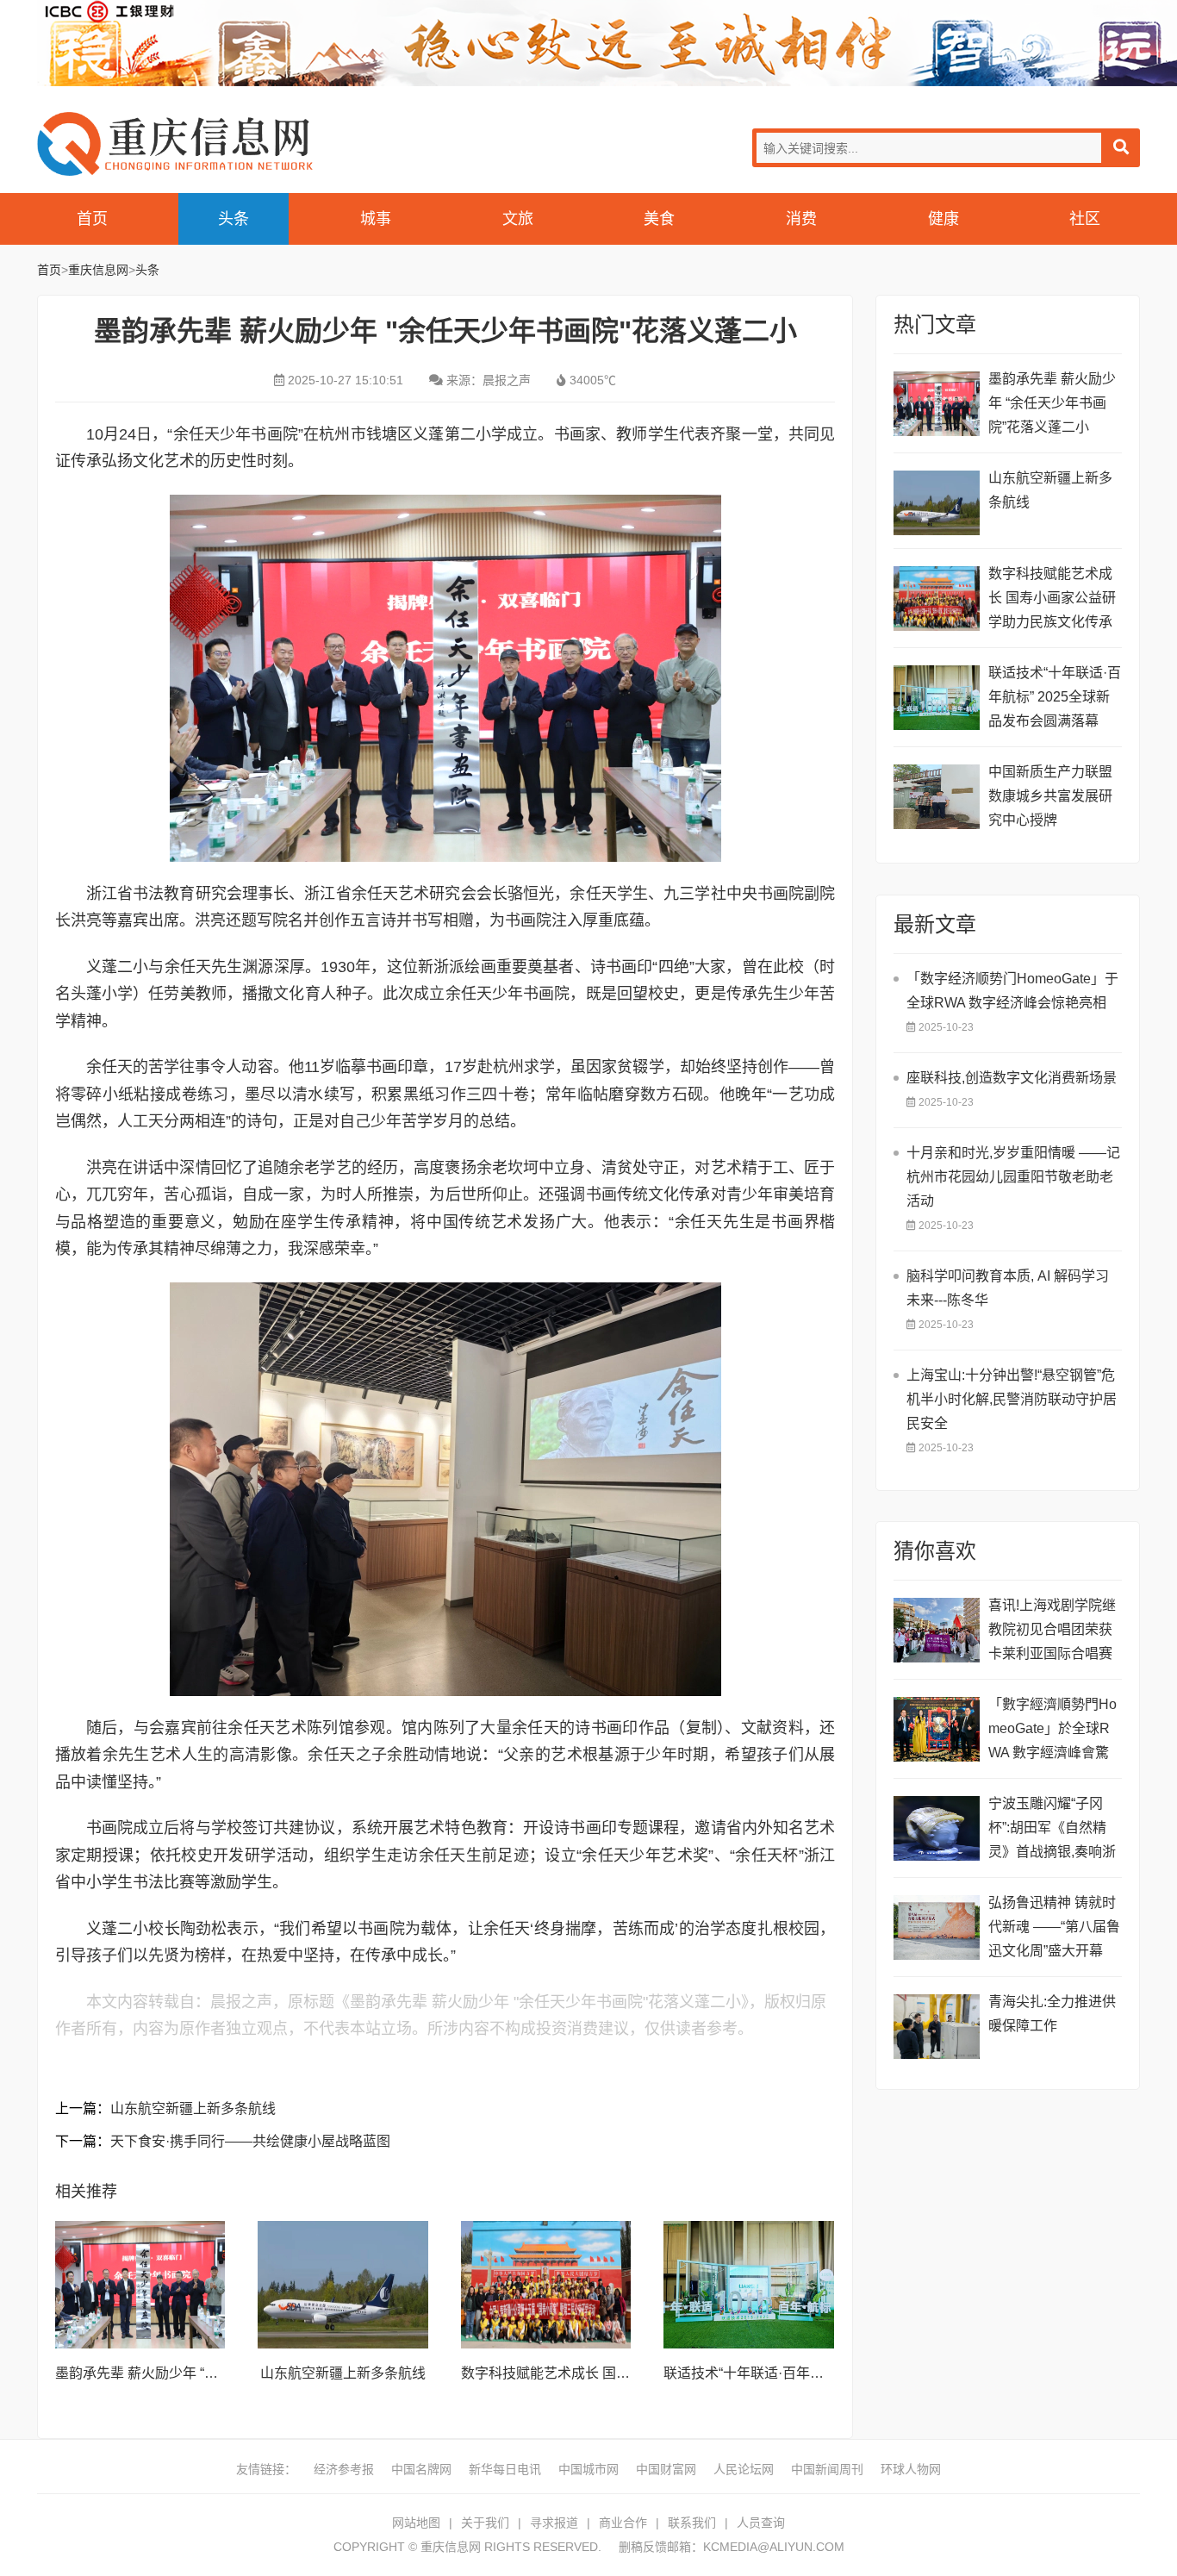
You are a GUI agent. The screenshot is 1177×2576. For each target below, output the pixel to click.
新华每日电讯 (505, 2469)
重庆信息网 (175, 143)
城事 (376, 219)
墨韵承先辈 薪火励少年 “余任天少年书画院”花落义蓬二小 (1052, 403)
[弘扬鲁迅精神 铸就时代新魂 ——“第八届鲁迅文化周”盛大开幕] (937, 1927)
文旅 (518, 219)
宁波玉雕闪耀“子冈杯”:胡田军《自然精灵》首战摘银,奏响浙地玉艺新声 (1052, 1830)
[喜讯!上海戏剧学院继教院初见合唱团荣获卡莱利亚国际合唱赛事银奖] (937, 1630)
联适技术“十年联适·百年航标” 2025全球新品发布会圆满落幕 (1055, 697)
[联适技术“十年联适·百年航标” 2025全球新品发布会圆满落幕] (749, 2285)
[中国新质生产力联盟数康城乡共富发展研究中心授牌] (937, 797)
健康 (943, 219)
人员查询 (761, 2523)
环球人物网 (911, 2469)
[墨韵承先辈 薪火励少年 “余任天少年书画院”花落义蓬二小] (140, 2285)
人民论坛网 (744, 2469)
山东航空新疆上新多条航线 (193, 2108)
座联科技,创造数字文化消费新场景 (1012, 1078)
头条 (234, 219)
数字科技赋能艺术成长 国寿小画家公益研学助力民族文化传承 (1052, 598)
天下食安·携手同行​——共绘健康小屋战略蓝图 (250, 2141)
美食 (659, 219)
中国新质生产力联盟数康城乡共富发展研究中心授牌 (1050, 796)
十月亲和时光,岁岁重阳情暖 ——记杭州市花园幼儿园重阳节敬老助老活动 (1013, 1177)
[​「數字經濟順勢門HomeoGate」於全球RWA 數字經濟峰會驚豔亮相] (937, 1729)
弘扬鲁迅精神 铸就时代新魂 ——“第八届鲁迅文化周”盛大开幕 (1054, 1927)
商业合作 (623, 2523)
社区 (1085, 219)
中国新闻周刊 (827, 2469)
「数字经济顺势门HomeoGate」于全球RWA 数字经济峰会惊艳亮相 (1012, 991)
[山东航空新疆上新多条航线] (343, 2285)
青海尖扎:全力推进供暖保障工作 (1052, 2014)
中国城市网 (588, 2469)
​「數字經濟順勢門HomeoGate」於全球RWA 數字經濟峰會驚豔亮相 (1052, 1731)
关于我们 (485, 2523)
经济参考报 (344, 2469)
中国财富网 (666, 2469)
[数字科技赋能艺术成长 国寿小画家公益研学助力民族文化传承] (546, 2285)
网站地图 (416, 2523)
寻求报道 (554, 2523)
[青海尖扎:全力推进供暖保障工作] (937, 2027)
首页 (92, 219)
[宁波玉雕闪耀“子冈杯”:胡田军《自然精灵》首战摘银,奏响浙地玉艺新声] (937, 1828)
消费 (801, 219)
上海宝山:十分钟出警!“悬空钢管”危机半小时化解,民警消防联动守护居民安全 (1012, 1399)
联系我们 (692, 2523)
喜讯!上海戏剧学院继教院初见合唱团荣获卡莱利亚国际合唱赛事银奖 (1052, 1632)
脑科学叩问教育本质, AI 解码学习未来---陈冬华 (1008, 1288)
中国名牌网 (421, 2469)
